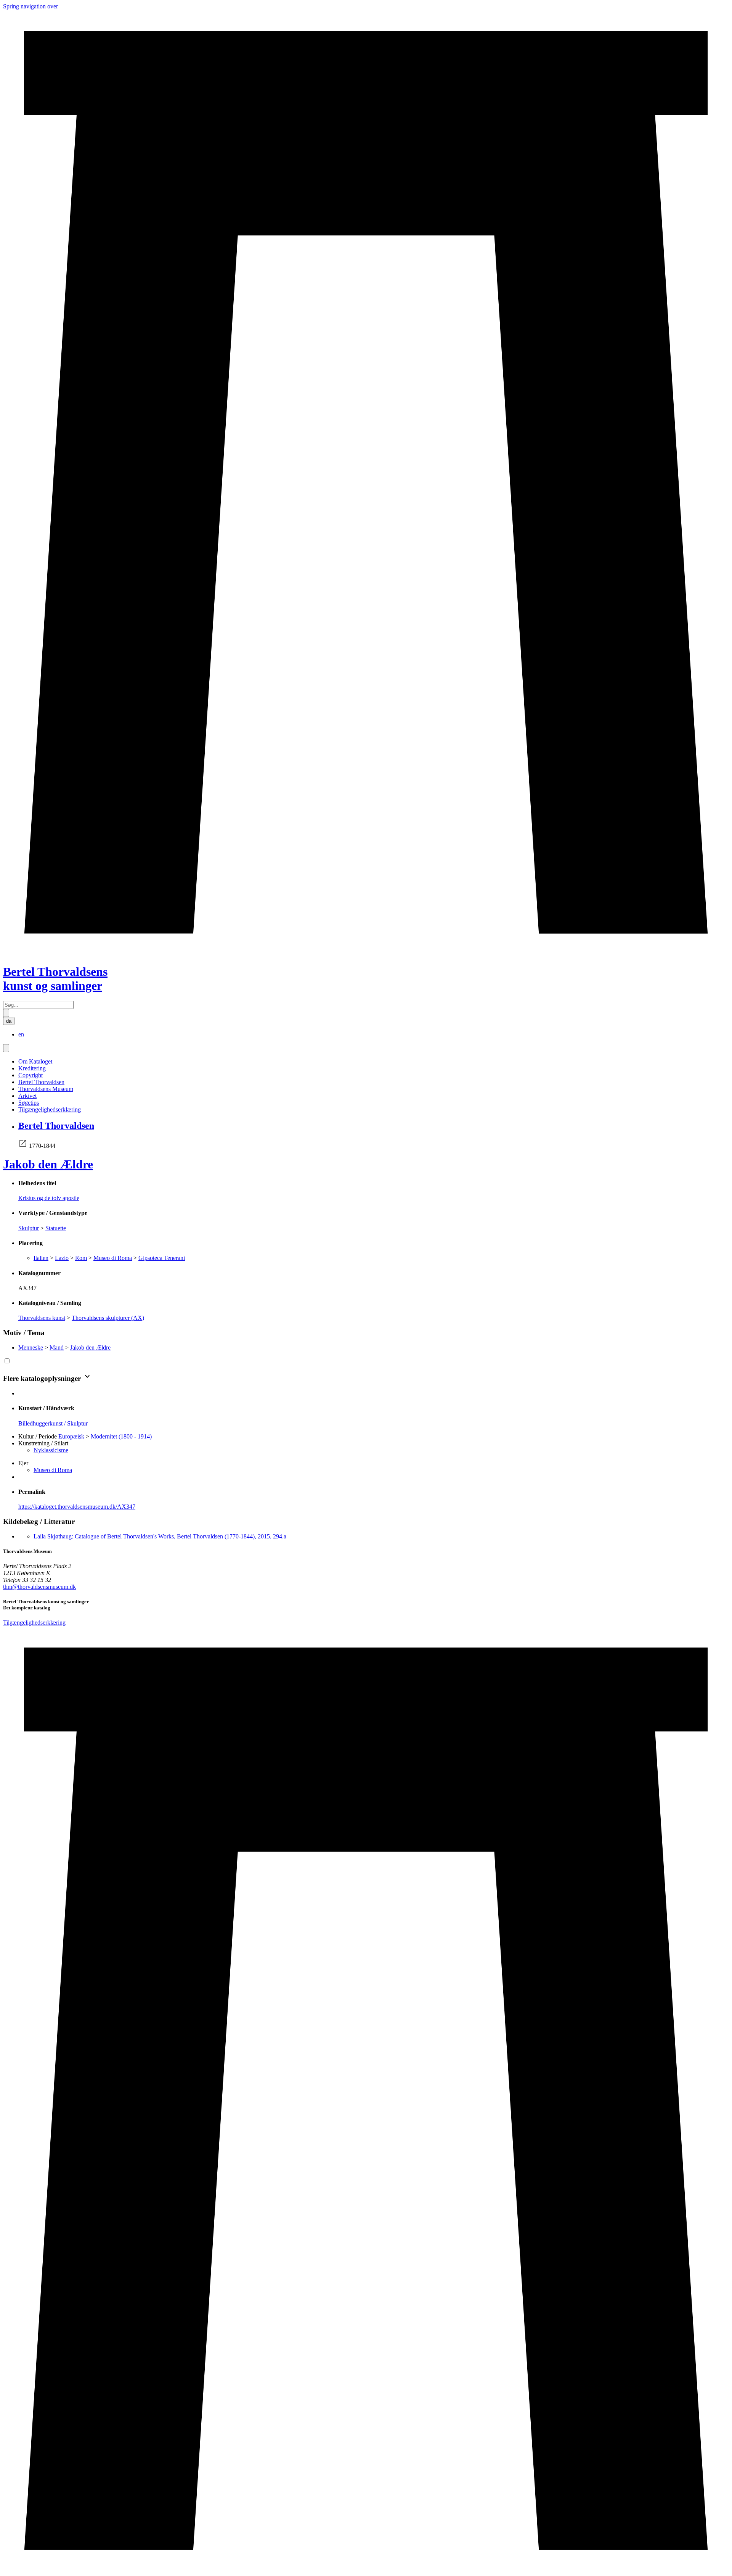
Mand (57, 1348)
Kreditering (32, 1068)
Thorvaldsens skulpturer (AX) (108, 1318)
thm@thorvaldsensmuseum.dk (39, 1587)
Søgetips (29, 1103)
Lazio (62, 1258)
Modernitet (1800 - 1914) (121, 1436)
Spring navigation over (30, 6)
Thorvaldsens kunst (42, 1318)
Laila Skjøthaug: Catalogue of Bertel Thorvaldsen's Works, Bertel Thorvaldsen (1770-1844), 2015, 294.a (160, 1536)
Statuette (56, 1228)
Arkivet (27, 1096)
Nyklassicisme (51, 1450)
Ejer (23, 1463)
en (21, 1034)
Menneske (31, 1348)
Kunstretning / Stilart (43, 1443)
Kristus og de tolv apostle (49, 1198)
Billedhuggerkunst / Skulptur (53, 1423)
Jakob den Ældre (48, 1164)
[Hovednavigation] (6, 1048)
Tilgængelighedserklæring (50, 1109)
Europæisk (71, 1436)
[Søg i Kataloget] (6, 1013)
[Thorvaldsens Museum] (366, 2099)
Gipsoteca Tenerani (162, 1258)
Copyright (30, 1075)
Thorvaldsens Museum (46, 1089)
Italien (41, 1258)
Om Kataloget (35, 1061)
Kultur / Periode (38, 1436)
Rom (81, 1258)
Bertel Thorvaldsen (41, 1082)
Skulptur (29, 1228)
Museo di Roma (113, 1258)
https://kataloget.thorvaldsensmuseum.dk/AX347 (77, 1507)
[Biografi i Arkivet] (23, 1146)
